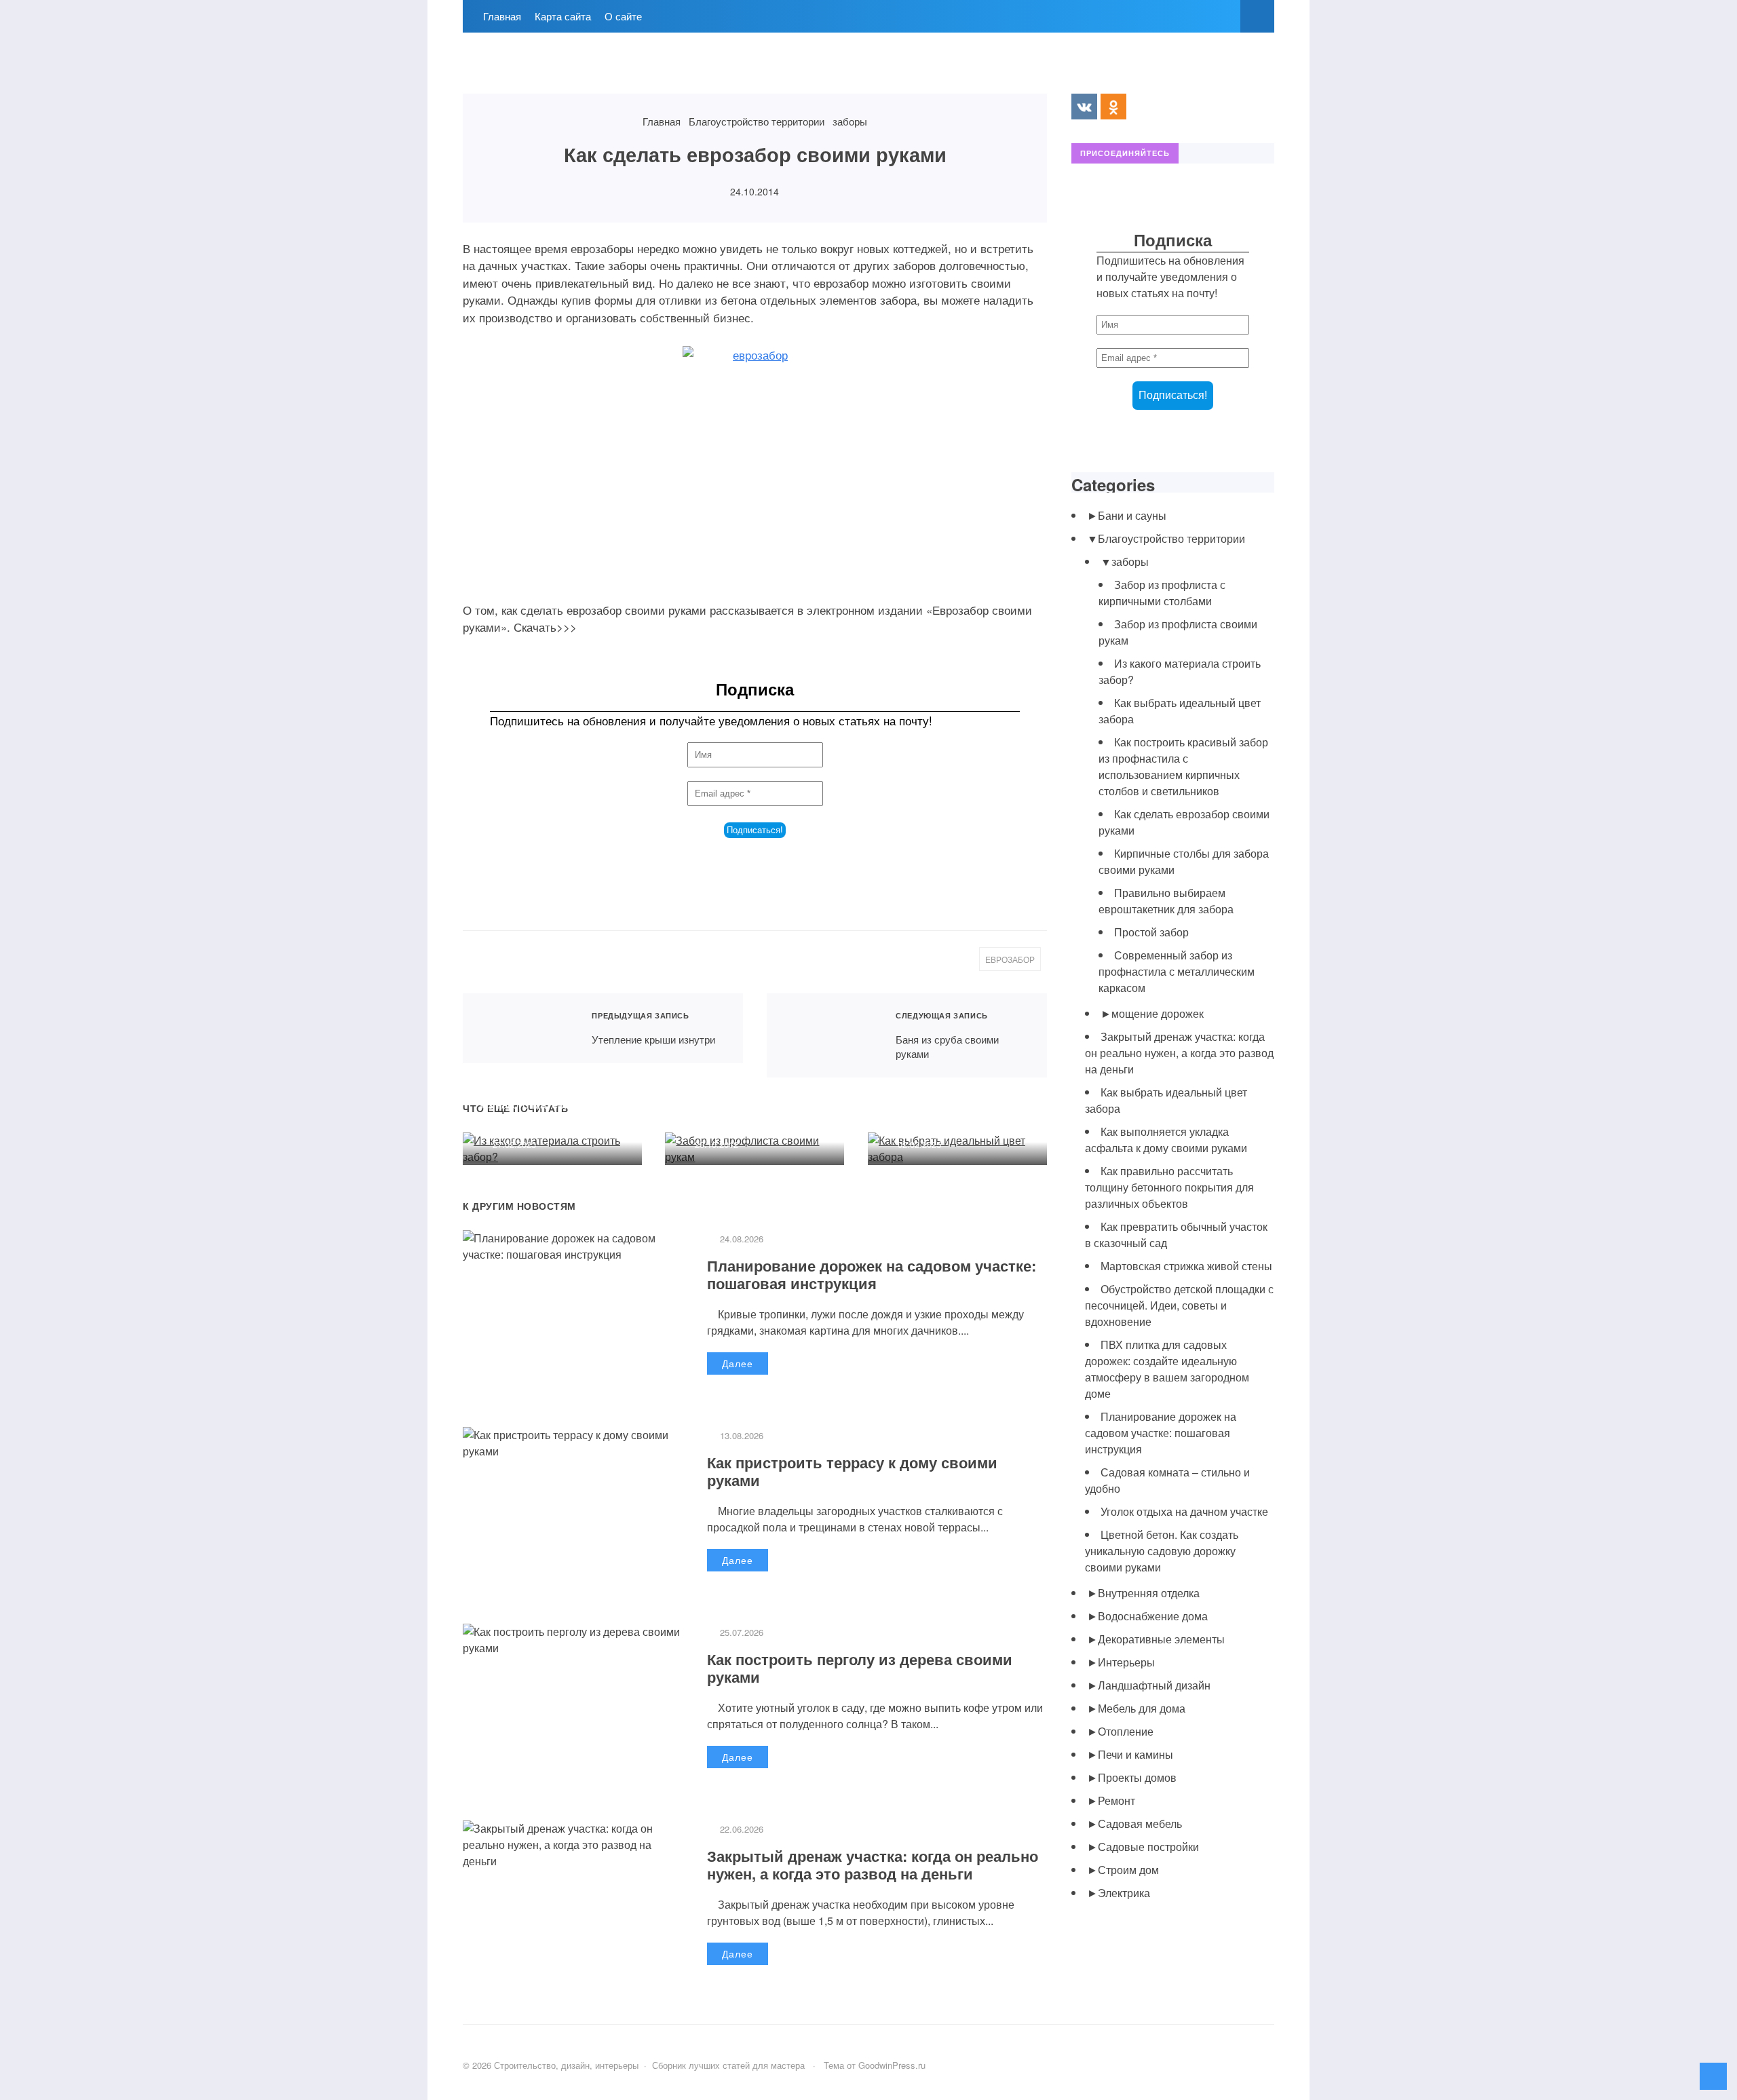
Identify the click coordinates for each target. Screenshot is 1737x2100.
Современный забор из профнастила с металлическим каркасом (1177, 971)
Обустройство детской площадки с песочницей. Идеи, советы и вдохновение (1179, 1305)
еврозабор (1010, 959)
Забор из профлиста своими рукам (737, 1112)
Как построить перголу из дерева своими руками (860, 1668)
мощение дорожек (1158, 1013)
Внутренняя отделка (1149, 1593)
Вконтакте (1084, 107)
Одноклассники (1113, 107)
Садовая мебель (1140, 1824)
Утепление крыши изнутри (519, 1028)
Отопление (1126, 1731)
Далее (738, 1363)
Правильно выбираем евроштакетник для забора (1166, 901)
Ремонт (1116, 1800)
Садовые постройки (1148, 1847)
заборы (1130, 561)
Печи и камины (1135, 1754)
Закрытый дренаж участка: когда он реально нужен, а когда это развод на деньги (873, 1865)
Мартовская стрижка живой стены (1186, 1266)
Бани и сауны (1132, 515)
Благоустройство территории (1171, 538)
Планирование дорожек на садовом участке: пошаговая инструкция (872, 1274)
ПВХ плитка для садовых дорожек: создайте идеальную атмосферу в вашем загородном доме (1167, 1369)
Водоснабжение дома (1153, 1616)
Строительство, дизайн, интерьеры (565, 70)
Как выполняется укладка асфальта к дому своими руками (1166, 1140)
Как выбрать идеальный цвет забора (949, 1112)
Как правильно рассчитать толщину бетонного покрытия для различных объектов (1169, 1187)
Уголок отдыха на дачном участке (1184, 1511)
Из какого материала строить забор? (535, 1112)
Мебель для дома (1142, 1708)
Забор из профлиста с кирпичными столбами (1162, 593)
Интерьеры (1126, 1662)
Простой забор (1151, 932)
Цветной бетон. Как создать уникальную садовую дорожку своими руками (1162, 1551)
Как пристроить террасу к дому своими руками (852, 1471)
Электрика (1124, 1893)
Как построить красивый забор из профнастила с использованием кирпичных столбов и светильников (1183, 766)
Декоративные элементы (1161, 1639)
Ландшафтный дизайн (1154, 1685)
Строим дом (1128, 1870)
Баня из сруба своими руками (823, 1035)
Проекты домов (1137, 1777)
